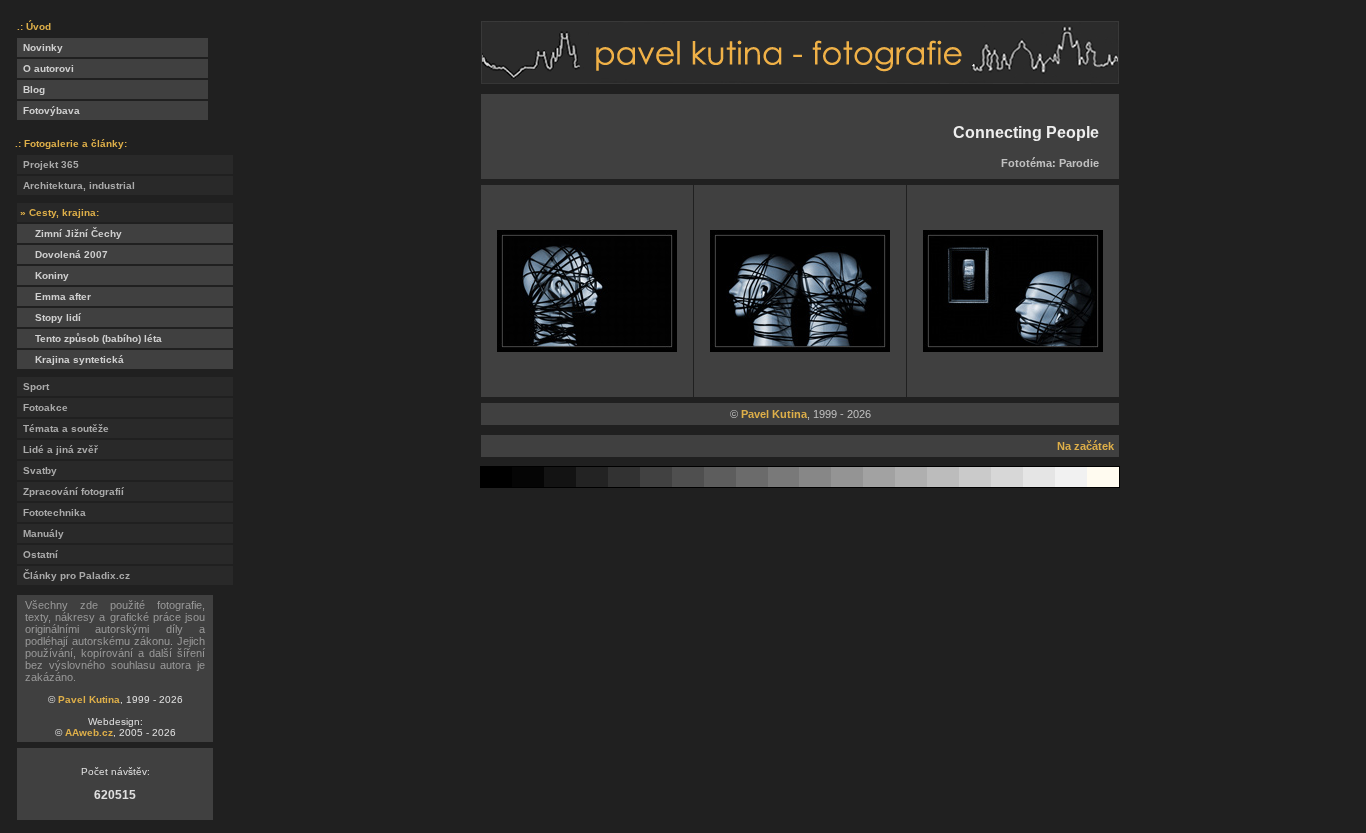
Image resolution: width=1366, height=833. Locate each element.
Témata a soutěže (63, 428)
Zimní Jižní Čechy (69, 233)
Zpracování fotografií (70, 491)
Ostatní (37, 554)
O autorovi (45, 68)
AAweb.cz (89, 732)
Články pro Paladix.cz (73, 575)
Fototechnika (51, 512)
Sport (33, 386)
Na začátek (1085, 446)
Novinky (40, 47)
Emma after (54, 296)
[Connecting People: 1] (587, 346)
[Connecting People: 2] (800, 346)
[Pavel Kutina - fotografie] (800, 78)
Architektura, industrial (76, 185)
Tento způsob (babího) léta (89, 338)
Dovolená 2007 (62, 254)
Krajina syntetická (70, 359)
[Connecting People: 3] (1013, 346)
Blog (31, 89)
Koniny (43, 275)
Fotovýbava (48, 110)
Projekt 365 (48, 164)
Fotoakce (42, 407)
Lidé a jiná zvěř (57, 449)
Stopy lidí (49, 317)
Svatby (37, 470)
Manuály (40, 533)
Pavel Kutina (89, 699)
